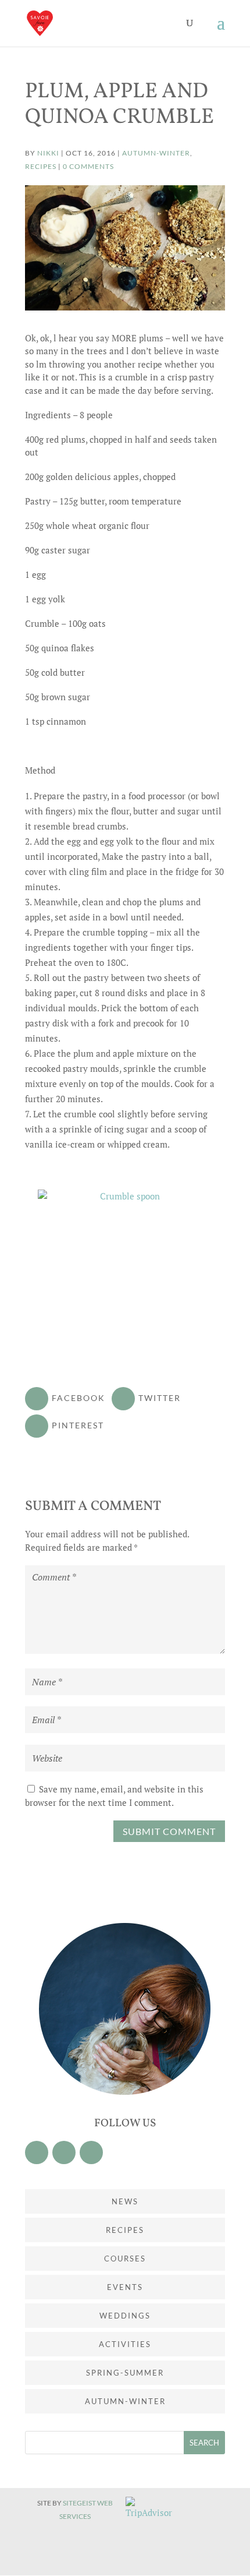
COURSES (125, 2259)
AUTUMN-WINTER (156, 153)
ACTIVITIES (125, 2344)
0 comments (88, 166)
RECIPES (41, 166)
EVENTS (125, 2287)
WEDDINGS (125, 2316)
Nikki (48, 153)
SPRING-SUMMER (125, 2373)
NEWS (125, 2201)
